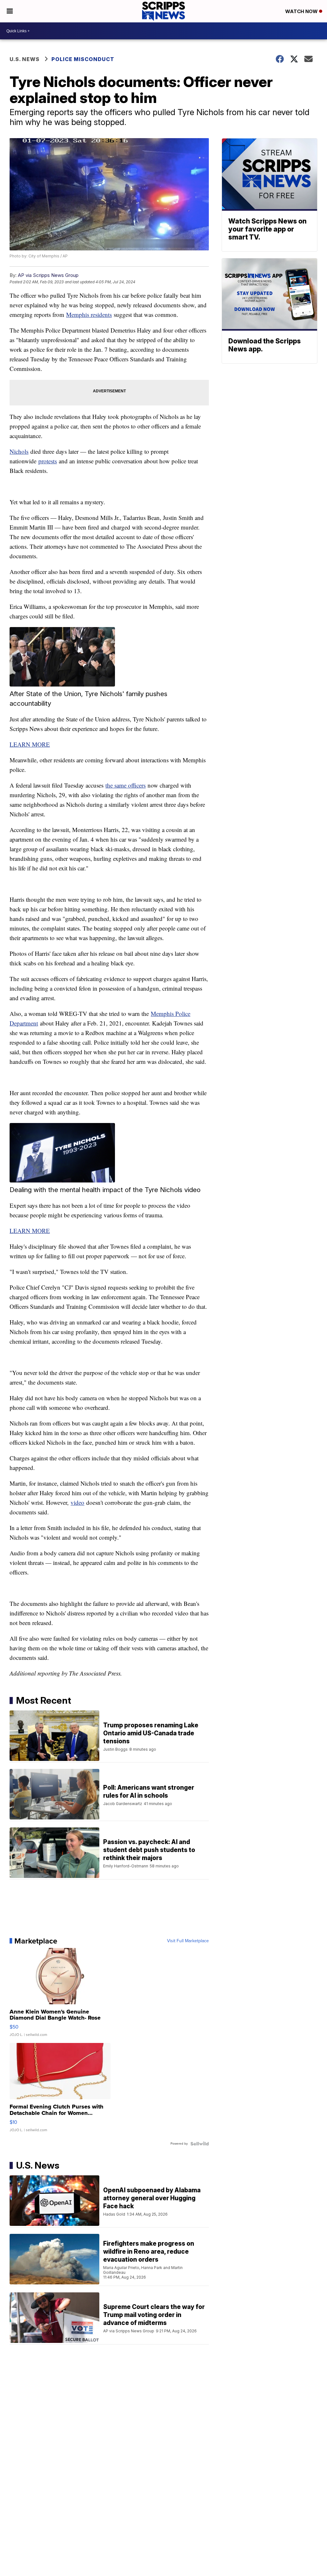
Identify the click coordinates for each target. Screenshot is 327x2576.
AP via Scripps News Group (48, 275)
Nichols (19, 451)
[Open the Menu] (10, 11)
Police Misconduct (83, 59)
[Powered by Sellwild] (200, 2144)
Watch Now (302, 11)
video (77, 1502)
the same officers (125, 785)
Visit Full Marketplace (188, 1941)
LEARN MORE (30, 744)
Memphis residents (89, 314)
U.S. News (25, 59)
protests (48, 461)
